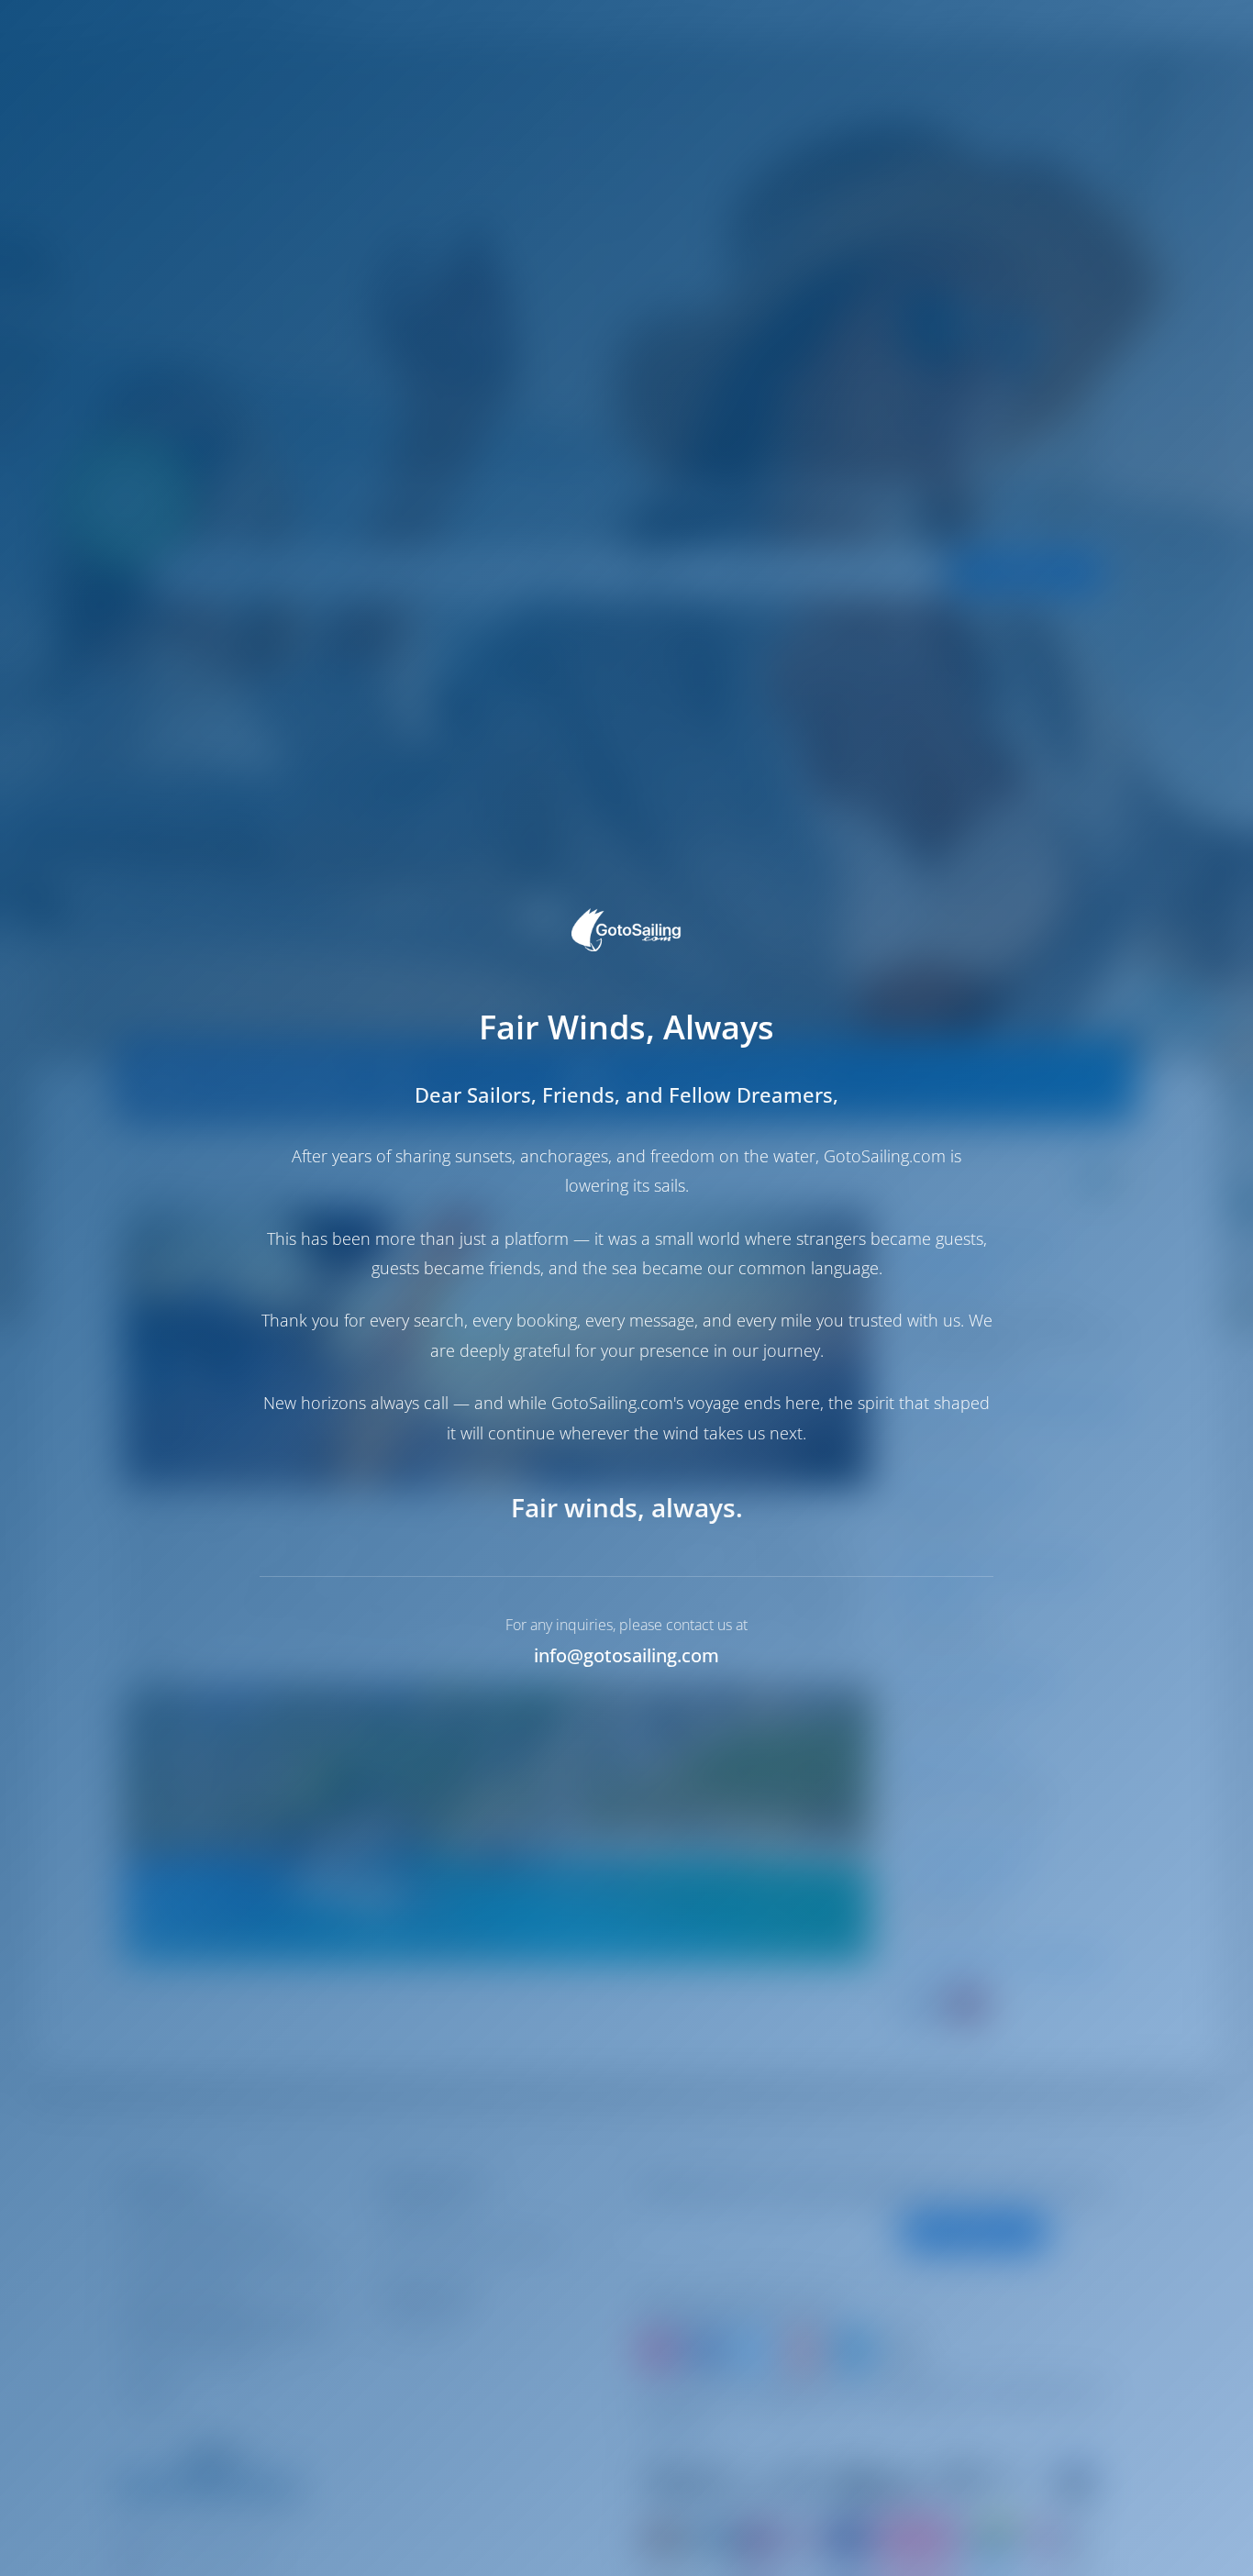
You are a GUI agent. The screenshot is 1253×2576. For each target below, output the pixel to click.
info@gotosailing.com (626, 1655)
